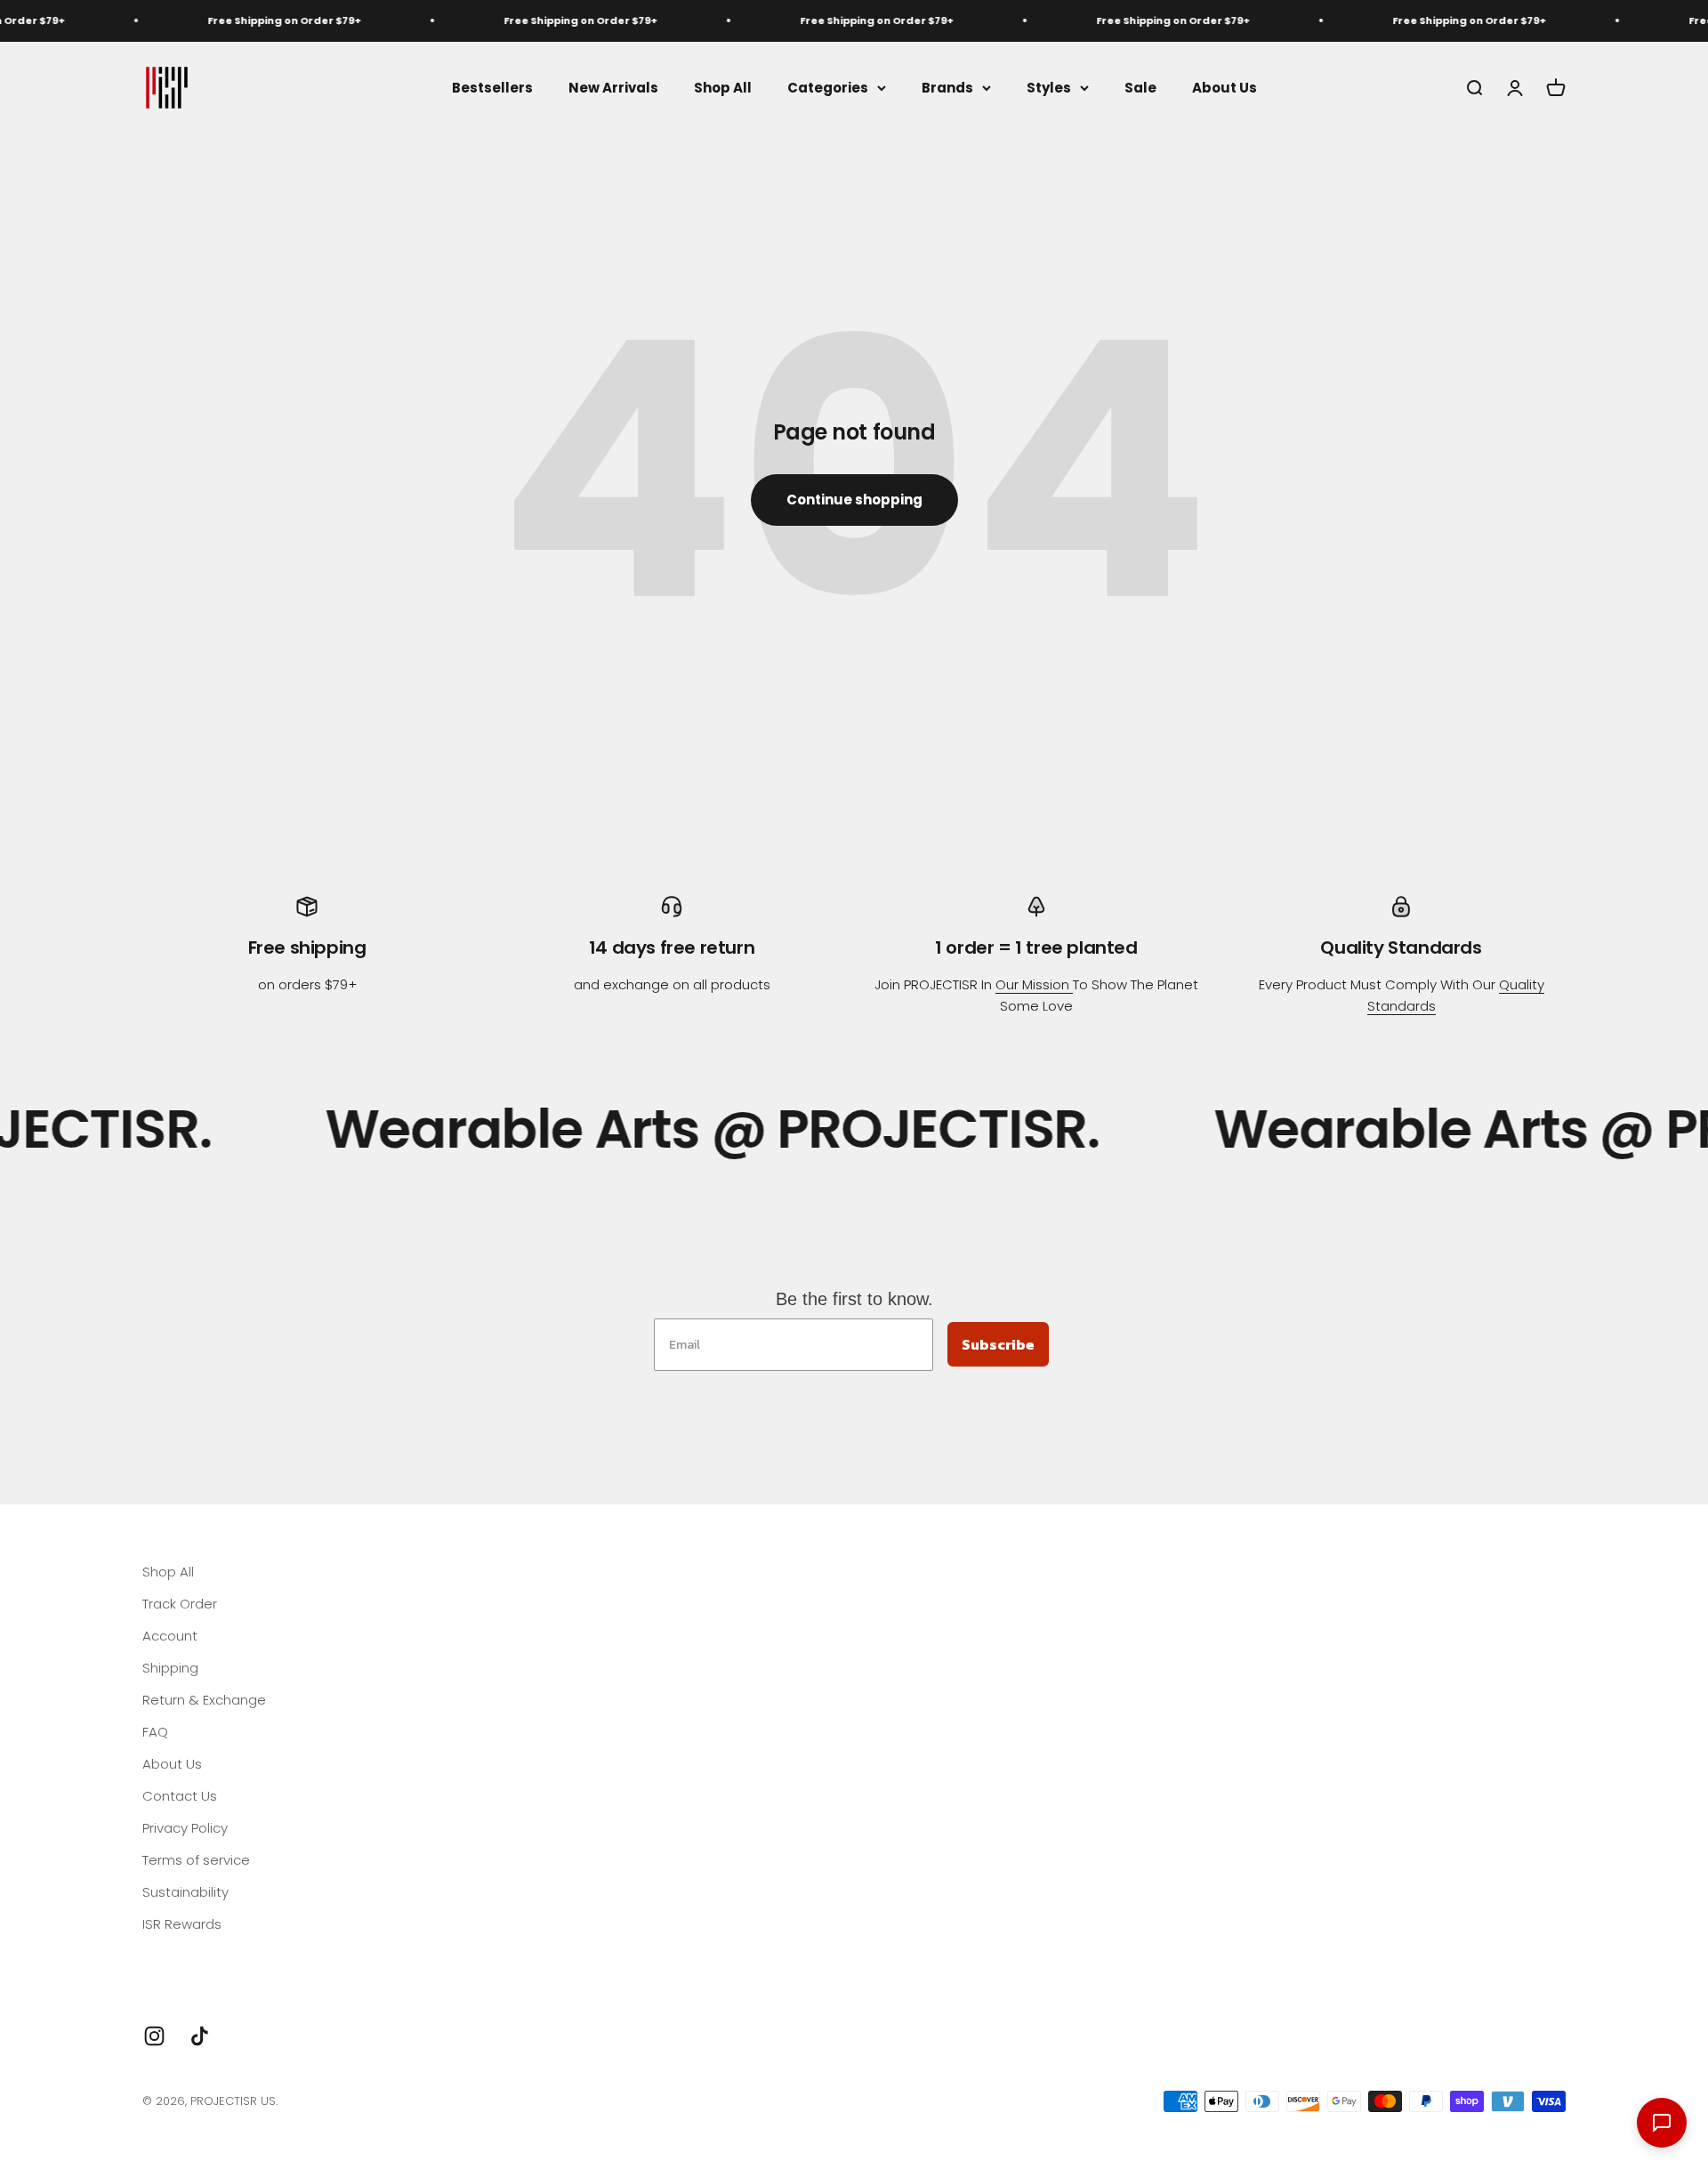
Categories (828, 87)
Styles (1049, 87)
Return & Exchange (204, 1700)
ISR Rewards (182, 1924)
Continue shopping (854, 500)
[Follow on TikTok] (200, 2036)
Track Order (180, 1604)
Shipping (170, 1668)
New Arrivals (613, 87)
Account (170, 1636)
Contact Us (180, 1796)
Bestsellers (492, 87)
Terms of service (196, 1860)
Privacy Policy (185, 1828)
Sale (1140, 87)
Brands (947, 87)
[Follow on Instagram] (154, 2036)
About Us (1225, 87)
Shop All (723, 87)
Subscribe (998, 1344)
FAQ (155, 1732)
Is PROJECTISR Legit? (207, 1956)
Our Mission (1034, 984)
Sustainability (185, 1892)
